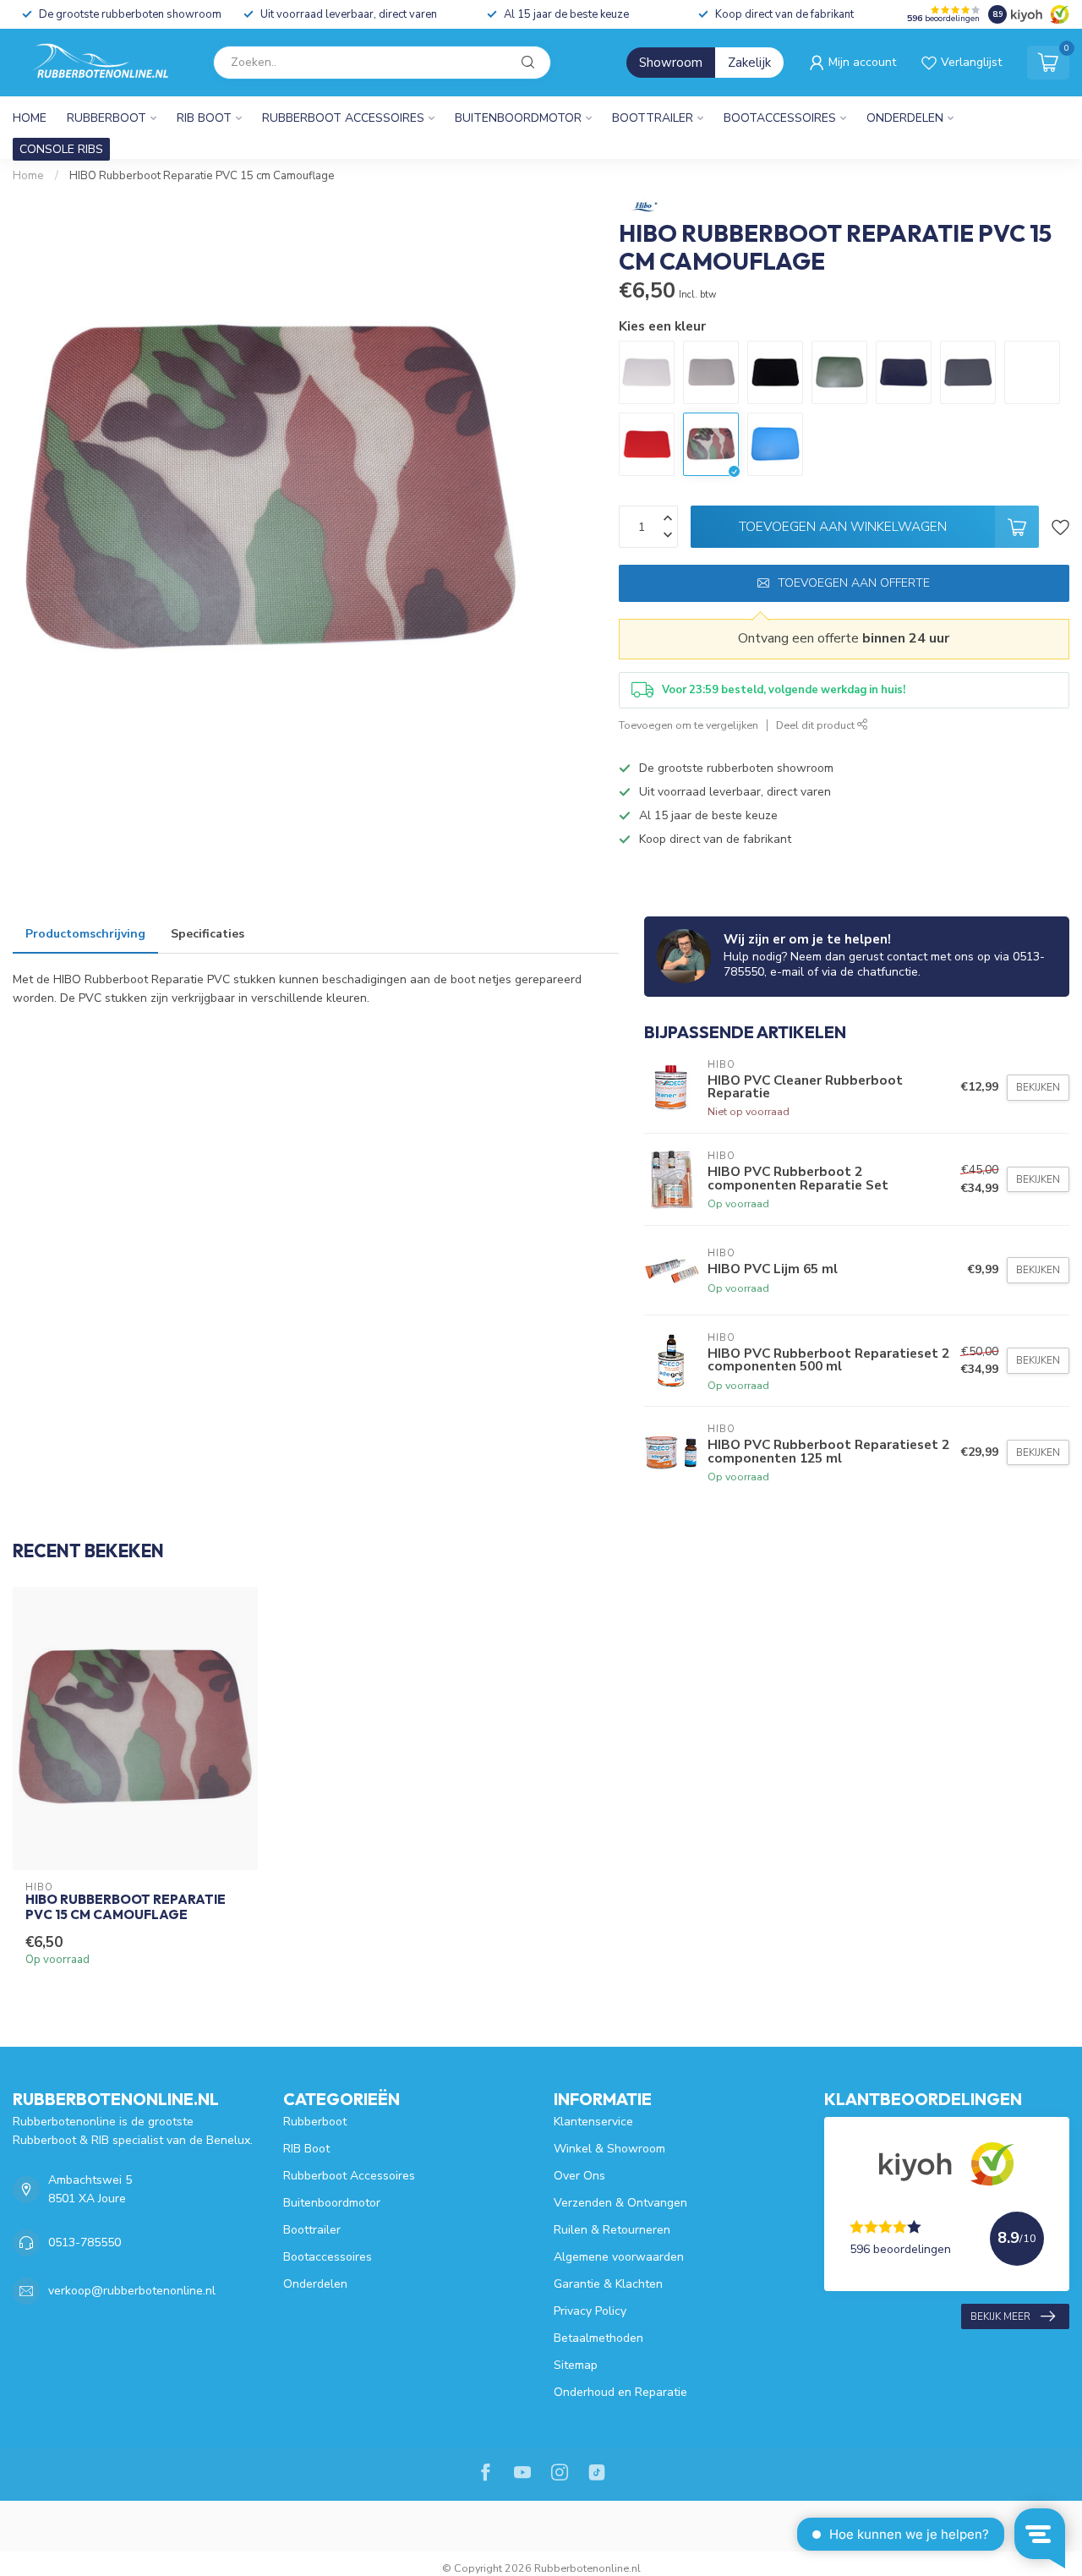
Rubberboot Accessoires (343, 118)
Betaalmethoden (598, 2338)
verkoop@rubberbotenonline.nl (132, 2291)
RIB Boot (204, 118)
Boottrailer (653, 118)
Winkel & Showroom (609, 2149)
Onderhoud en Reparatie (620, 2392)
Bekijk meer (1000, 2316)
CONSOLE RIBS (61, 149)
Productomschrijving (85, 934)
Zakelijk (749, 63)
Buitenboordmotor (518, 118)
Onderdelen (905, 118)
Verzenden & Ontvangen (620, 2203)
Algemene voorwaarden (619, 2257)
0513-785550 (85, 2242)
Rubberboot (107, 118)
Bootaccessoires (780, 118)
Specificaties (208, 934)
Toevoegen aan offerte (854, 583)
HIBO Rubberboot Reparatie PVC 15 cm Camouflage (202, 176)
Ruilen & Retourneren (612, 2230)
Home (30, 118)
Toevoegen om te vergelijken (689, 725)
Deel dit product (817, 725)
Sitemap (576, 2365)
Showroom (671, 63)
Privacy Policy (590, 2311)
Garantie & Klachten (608, 2284)
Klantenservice (593, 2122)
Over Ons (579, 2176)
